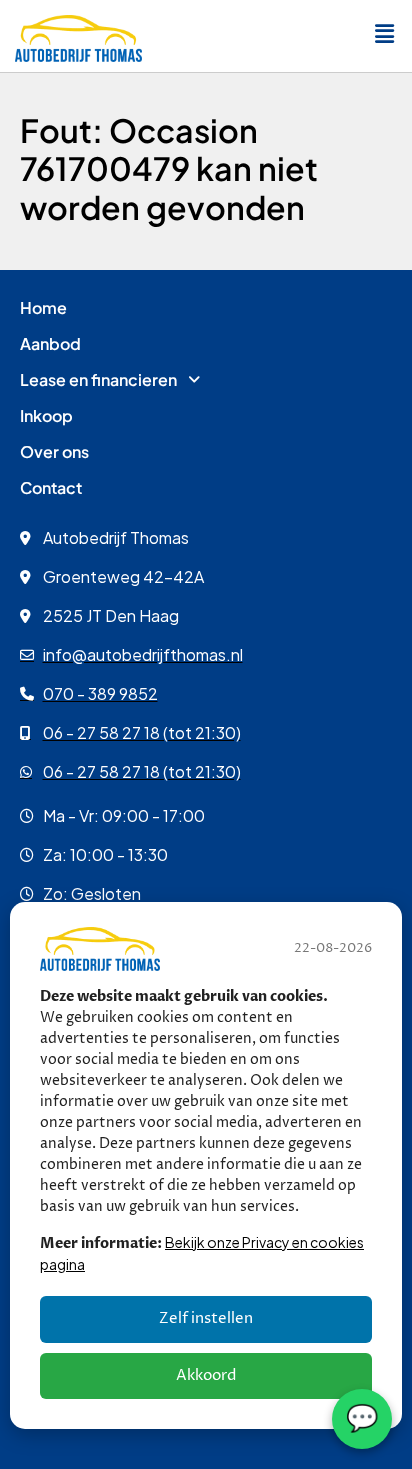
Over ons (54, 451)
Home (43, 307)
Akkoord (206, 1375)
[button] (385, 34)
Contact (51, 487)
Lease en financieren (98, 379)
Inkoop (46, 415)
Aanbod (50, 343)
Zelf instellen (206, 1318)
